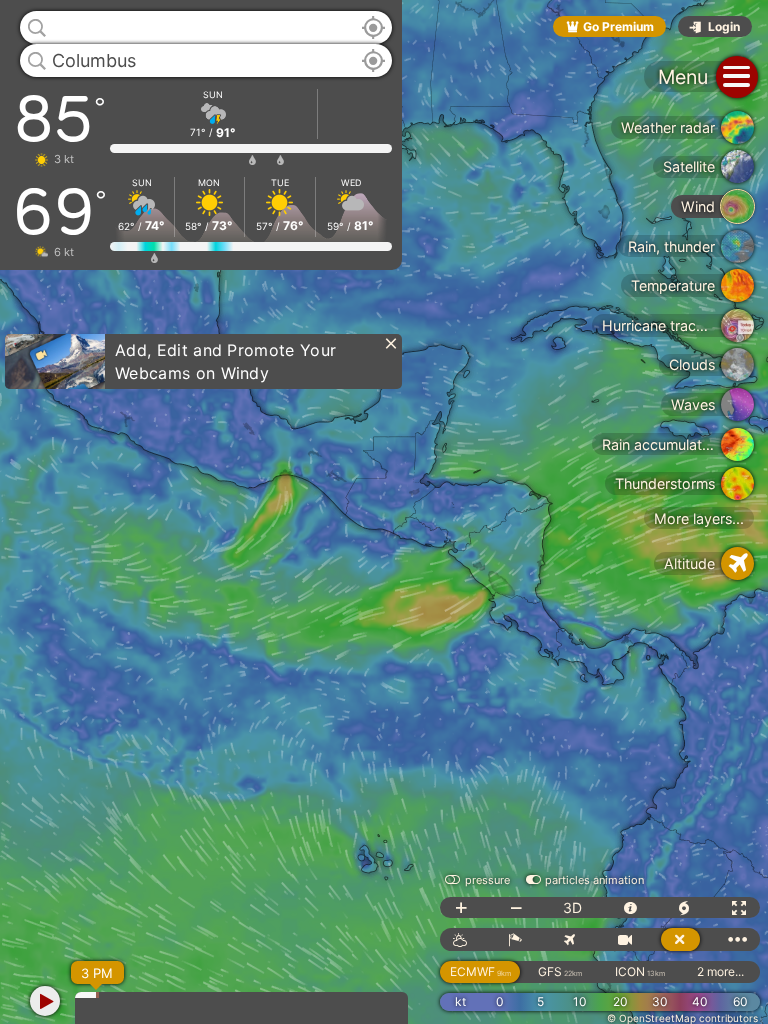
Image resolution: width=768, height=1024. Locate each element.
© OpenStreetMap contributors (682, 1018)
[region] (384, 512)
